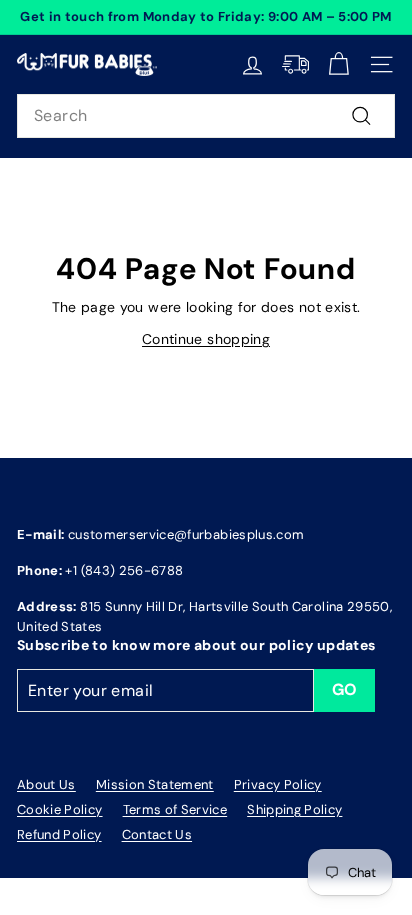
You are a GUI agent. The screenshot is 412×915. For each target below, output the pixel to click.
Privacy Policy (278, 784)
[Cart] (338, 64)
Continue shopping (206, 339)
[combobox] (206, 116)
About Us (46, 784)
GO (345, 689)
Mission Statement (155, 784)
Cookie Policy (60, 809)
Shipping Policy (294, 809)
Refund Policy (59, 834)
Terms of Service (175, 809)
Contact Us (157, 834)
